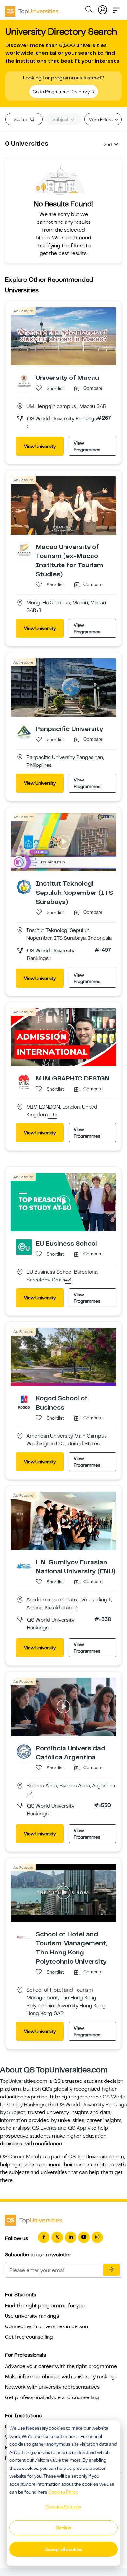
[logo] (32, 9)
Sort (108, 144)
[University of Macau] (24, 381)
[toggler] (116, 8)
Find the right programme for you (45, 2306)
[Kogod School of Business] (24, 1401)
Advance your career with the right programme (61, 2366)
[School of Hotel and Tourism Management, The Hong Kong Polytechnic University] (24, 1937)
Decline (63, 2528)
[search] (89, 10)
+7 (75, 1608)
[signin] (103, 8)
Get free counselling (29, 2337)
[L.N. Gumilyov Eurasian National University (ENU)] (24, 1565)
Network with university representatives (52, 2387)
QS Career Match (21, 2157)
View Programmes (87, 446)
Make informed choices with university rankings (61, 2377)
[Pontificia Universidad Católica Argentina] (24, 1751)
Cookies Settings (63, 2507)
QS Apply (79, 2128)
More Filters (101, 119)
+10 (52, 1115)
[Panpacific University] (24, 732)
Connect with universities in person (46, 2326)
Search (21, 119)
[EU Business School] (24, 1247)
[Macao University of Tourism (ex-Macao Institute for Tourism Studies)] (24, 550)
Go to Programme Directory (62, 92)
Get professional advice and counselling (52, 2397)
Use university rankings (32, 2316)
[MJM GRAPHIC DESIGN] (24, 1082)
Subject (61, 119)
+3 (68, 1280)
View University (40, 446)
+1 (39, 611)
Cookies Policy (63, 2492)
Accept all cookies (64, 2549)
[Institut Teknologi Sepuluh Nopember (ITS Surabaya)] (24, 887)
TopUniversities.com (24, 2081)
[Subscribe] (111, 2270)
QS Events (44, 2128)
